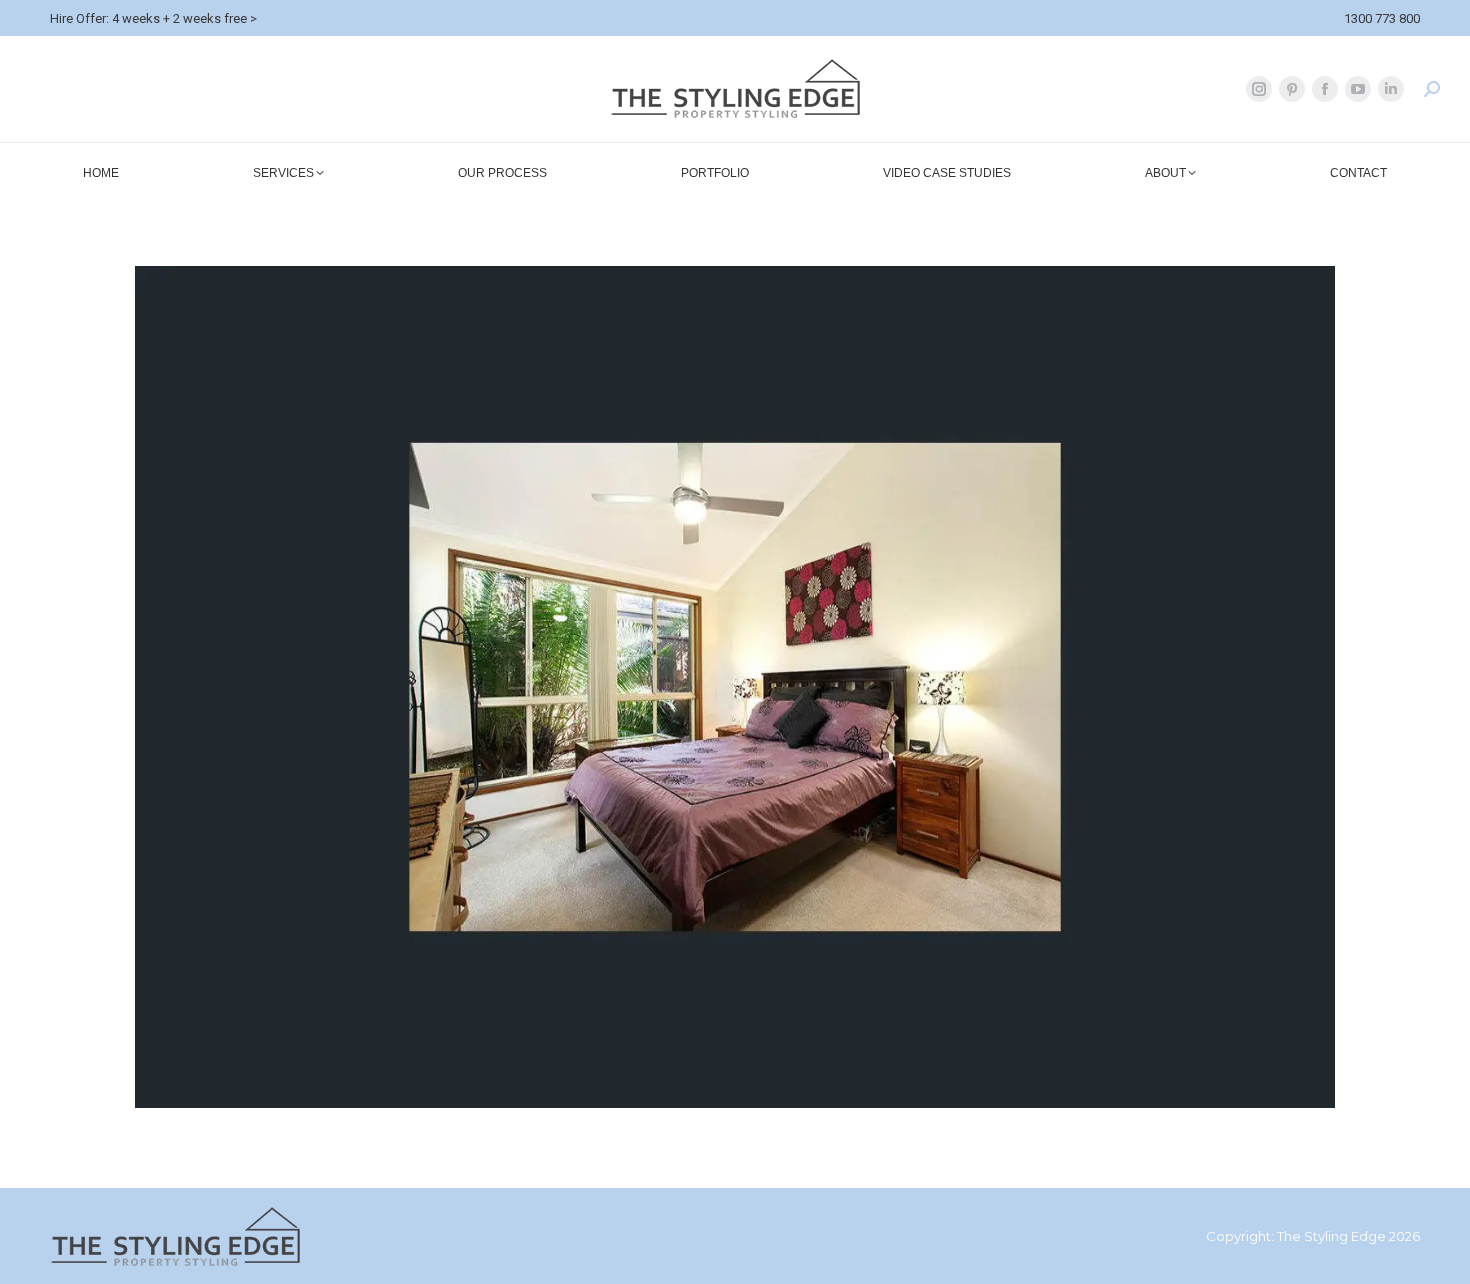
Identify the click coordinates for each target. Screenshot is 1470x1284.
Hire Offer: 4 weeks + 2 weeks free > (153, 18)
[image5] (735, 687)
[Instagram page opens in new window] (1259, 89)
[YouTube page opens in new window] (1358, 89)
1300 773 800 (1382, 18)
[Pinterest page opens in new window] (1292, 89)
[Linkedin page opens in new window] (1391, 89)
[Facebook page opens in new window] (1325, 89)
